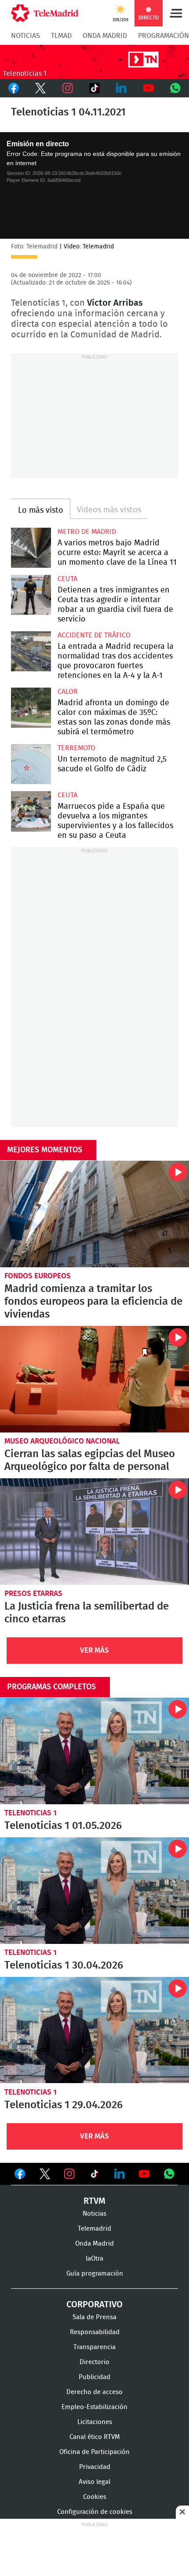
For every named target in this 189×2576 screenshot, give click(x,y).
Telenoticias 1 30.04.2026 (94, 1891)
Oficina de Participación (94, 2452)
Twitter (40, 88)
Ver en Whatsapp (169, 2174)
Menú (176, 13)
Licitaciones (95, 2422)
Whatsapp (176, 88)
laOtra (94, 2259)
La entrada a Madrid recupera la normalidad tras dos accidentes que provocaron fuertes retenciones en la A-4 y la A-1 (31, 651)
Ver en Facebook (20, 2176)
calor (68, 692)
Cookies (95, 2497)
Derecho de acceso (94, 2392)
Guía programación (95, 2274)
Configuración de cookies (95, 2512)
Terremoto (76, 748)
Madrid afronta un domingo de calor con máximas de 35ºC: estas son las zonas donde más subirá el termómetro (31, 708)
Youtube (148, 88)
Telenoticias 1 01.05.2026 (94, 1751)
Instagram (67, 88)
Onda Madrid (105, 36)
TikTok (94, 88)
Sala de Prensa (94, 2317)
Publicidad (94, 2377)
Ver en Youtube (144, 2174)
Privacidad (95, 2467)
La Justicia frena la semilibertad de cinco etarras (94, 1532)
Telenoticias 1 (31, 1813)
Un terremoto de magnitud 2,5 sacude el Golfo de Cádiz (31, 764)
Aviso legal (94, 2482)
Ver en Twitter (45, 2176)
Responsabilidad (95, 2332)
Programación (164, 36)
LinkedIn (122, 88)
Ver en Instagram (69, 2174)
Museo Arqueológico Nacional (62, 1441)
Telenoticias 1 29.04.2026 (94, 2030)
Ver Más (94, 1650)
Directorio (94, 2362)
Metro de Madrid (87, 532)
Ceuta (67, 579)
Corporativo (94, 2305)
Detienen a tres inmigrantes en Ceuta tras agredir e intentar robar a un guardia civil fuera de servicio (31, 595)
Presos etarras (33, 1593)
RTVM (94, 2201)
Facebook (13, 88)
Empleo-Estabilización (94, 2407)
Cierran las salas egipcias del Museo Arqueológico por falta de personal (94, 1379)
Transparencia (94, 2347)
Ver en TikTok (94, 2176)
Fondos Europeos (38, 1276)
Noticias (25, 36)
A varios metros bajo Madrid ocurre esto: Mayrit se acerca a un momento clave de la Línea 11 (31, 548)
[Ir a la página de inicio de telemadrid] (45, 13)
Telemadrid (94, 2229)
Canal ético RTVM (95, 2437)
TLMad (61, 36)
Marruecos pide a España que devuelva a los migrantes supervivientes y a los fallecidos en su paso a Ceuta (31, 811)
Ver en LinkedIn (120, 2174)
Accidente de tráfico (94, 635)
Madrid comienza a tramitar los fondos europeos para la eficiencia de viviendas (94, 1214)
